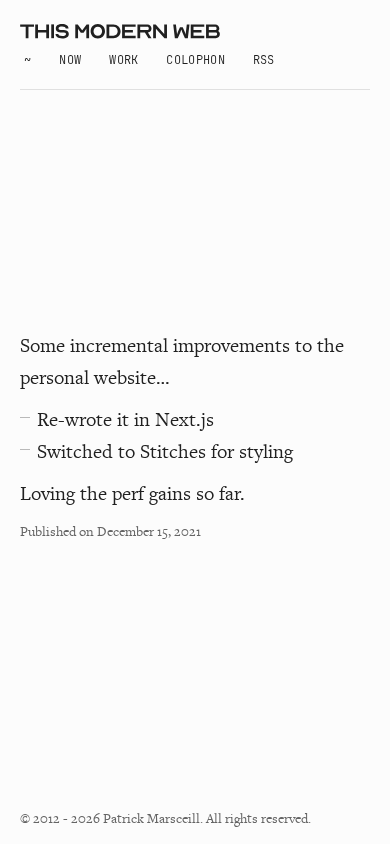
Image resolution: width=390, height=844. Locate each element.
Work (123, 60)
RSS (264, 60)
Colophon (195, 60)
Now (70, 60)
